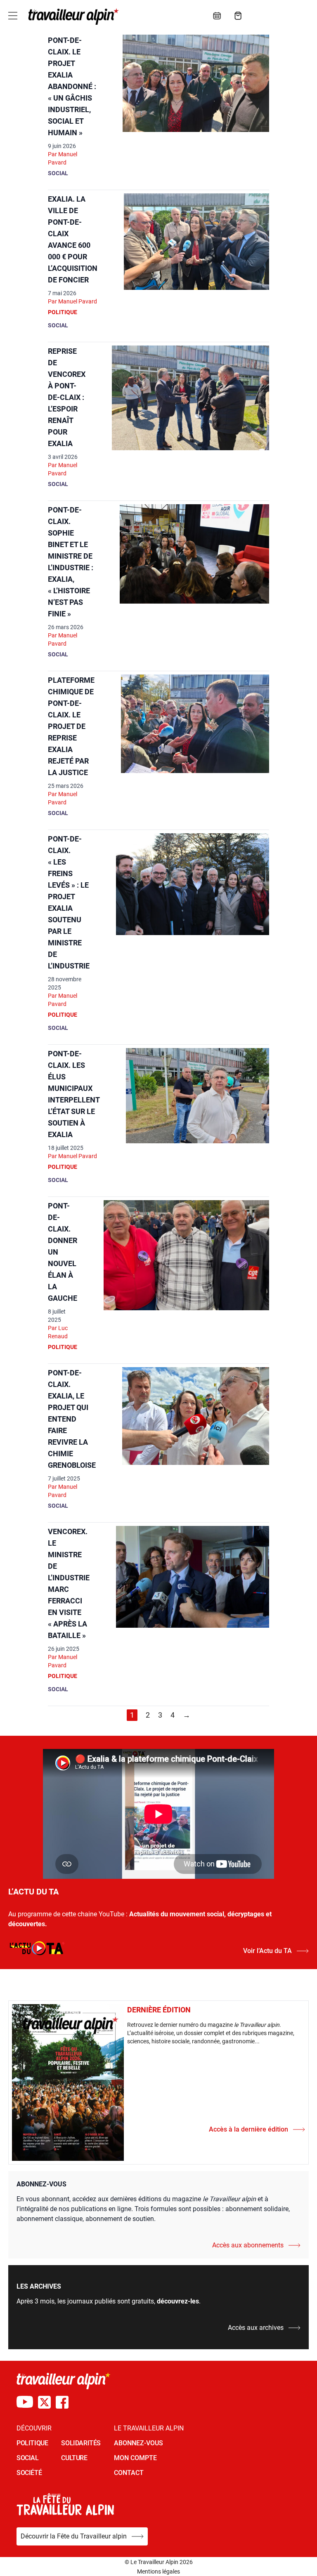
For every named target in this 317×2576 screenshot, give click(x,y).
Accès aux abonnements (248, 2245)
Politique (63, 312)
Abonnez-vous (138, 2443)
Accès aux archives (256, 2328)
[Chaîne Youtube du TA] (25, 2402)
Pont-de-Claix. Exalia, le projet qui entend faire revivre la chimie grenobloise (72, 1419)
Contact (129, 2473)
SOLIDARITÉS (81, 2443)
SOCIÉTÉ (29, 2473)
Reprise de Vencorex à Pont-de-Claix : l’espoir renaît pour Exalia (67, 397)
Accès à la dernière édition (248, 2129)
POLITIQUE (32, 2443)
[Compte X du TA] (44, 2402)
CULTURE (74, 2458)
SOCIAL (28, 2458)
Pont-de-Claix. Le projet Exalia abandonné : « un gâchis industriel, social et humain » (72, 86)
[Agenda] (217, 16)
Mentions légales (158, 2571)
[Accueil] (72, 16)
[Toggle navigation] (13, 16)
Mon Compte (135, 2458)
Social (58, 173)
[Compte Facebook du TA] (62, 2402)
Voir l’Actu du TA (267, 1951)
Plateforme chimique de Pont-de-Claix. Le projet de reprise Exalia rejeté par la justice (71, 726)
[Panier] (238, 16)
